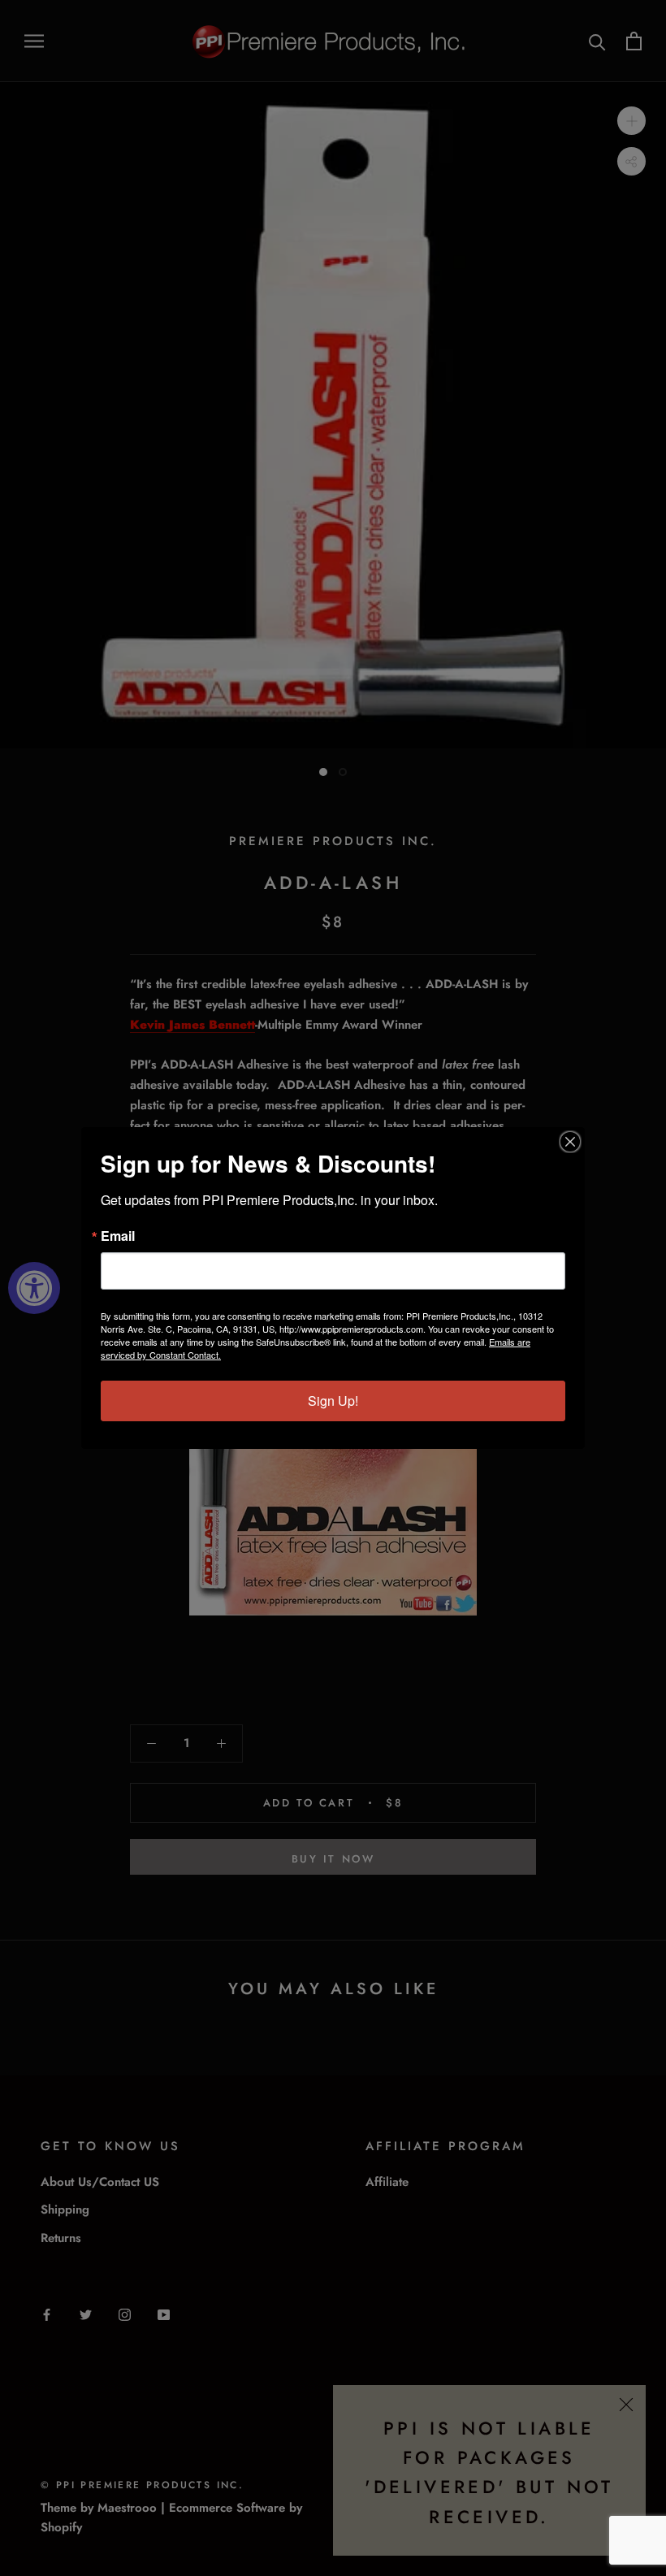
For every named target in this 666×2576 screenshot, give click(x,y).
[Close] (570, 1142)
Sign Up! (333, 1401)
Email (118, 1236)
